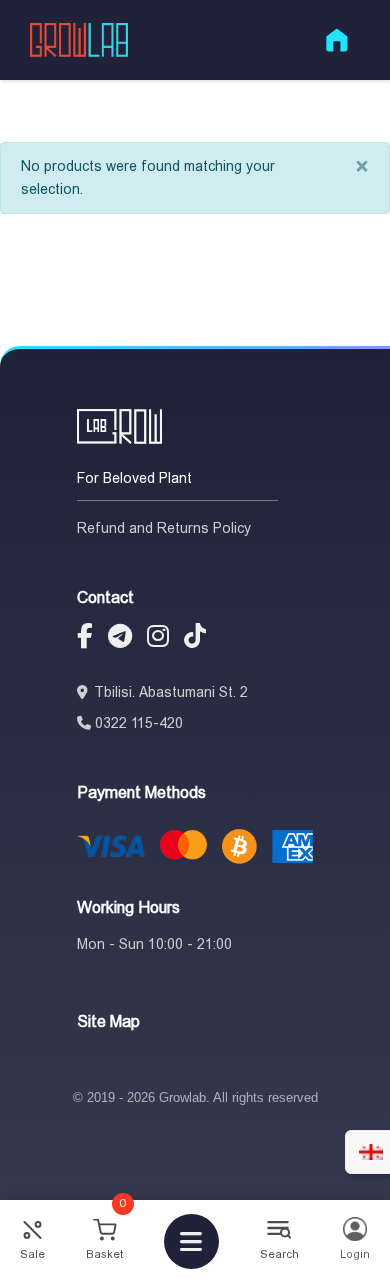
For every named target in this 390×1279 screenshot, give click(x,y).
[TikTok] (195, 639)
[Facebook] (85, 639)
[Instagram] (158, 639)
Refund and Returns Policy (164, 528)
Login (355, 1254)
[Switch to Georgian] (371, 1152)
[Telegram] (120, 639)
